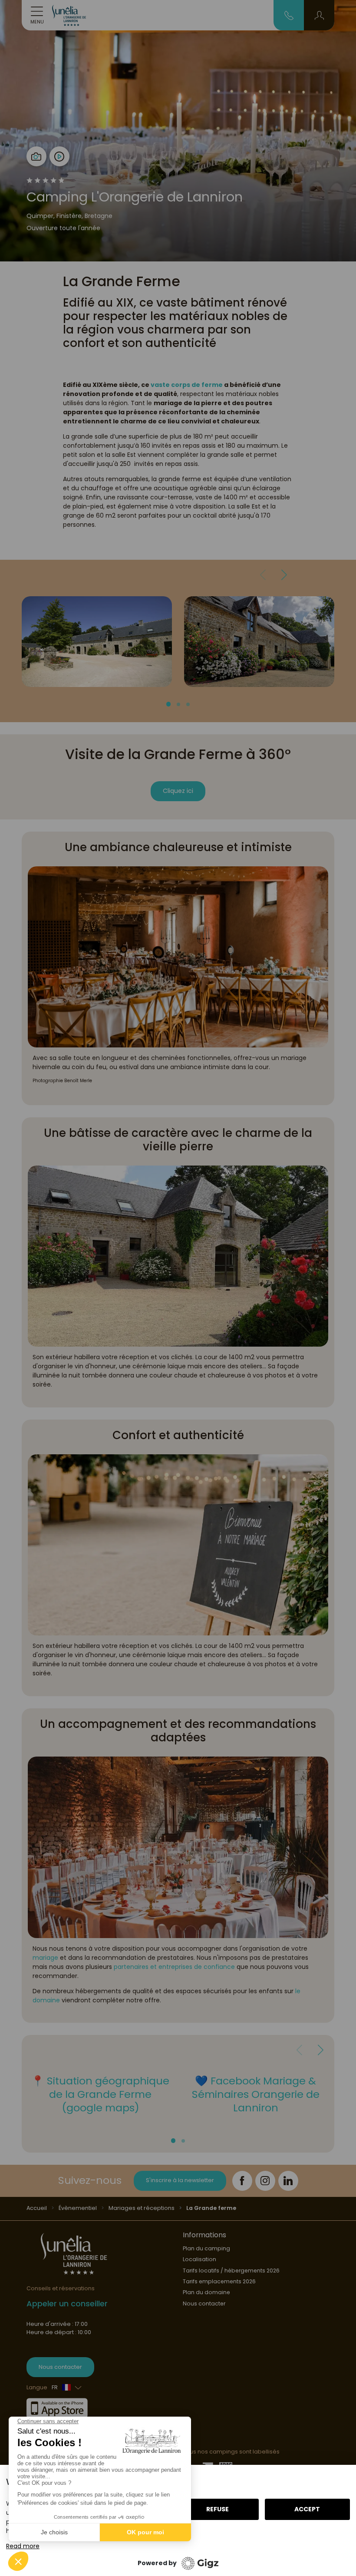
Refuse (218, 2509)
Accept (307, 2509)
